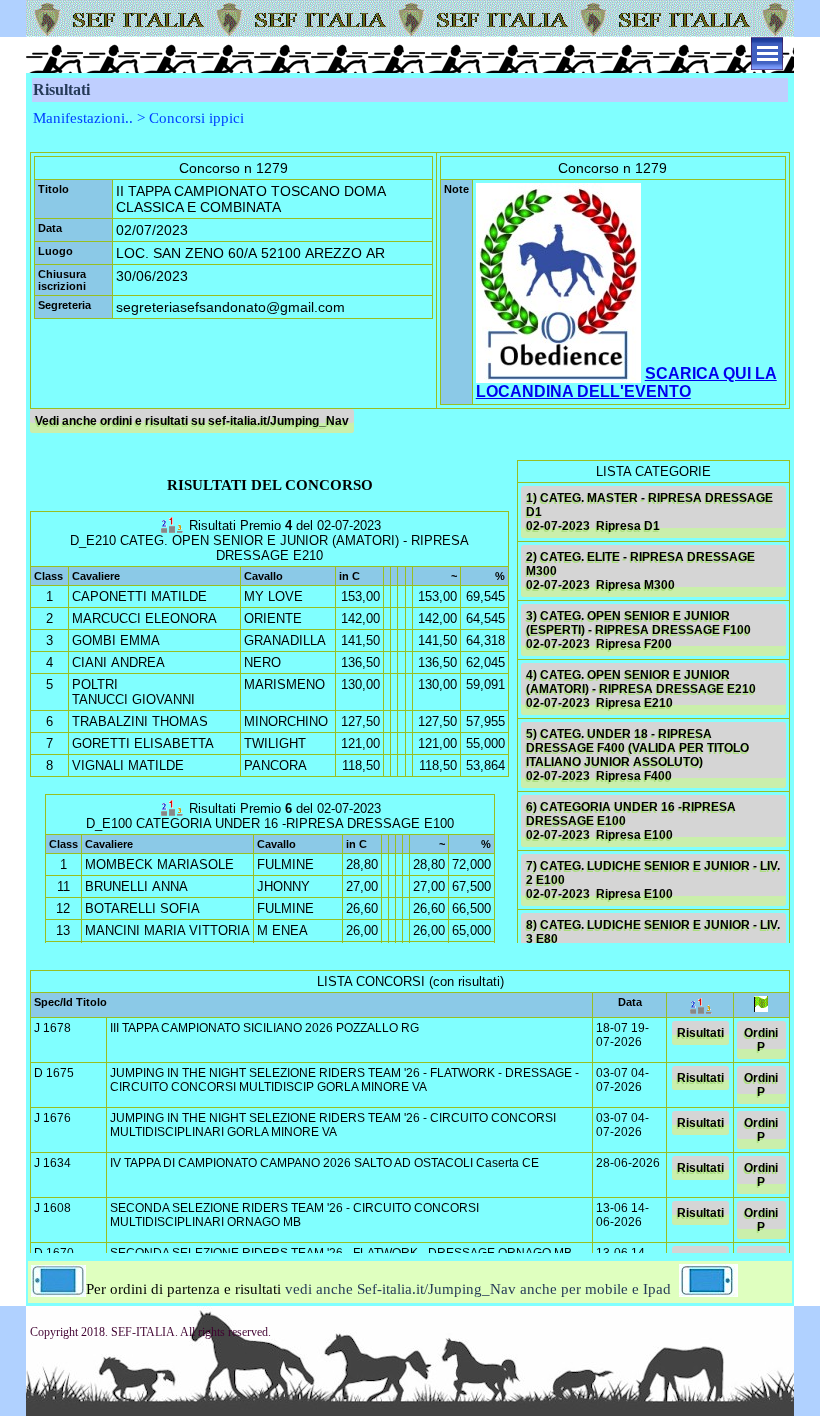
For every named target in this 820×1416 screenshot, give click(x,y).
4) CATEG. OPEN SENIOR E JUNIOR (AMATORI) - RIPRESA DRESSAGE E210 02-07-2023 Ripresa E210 (641, 689)
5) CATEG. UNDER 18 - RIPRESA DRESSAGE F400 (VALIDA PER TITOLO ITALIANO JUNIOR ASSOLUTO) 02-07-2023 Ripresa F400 (637, 755)
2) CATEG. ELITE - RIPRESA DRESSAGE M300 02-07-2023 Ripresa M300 (640, 571)
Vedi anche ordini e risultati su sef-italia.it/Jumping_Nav (192, 421)
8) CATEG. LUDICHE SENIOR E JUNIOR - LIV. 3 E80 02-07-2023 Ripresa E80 (653, 939)
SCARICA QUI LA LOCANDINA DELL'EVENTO (626, 382)
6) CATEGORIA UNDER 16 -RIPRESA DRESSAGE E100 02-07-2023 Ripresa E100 (631, 821)
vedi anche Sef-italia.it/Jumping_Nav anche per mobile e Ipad (478, 1289)
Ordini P (761, 1040)
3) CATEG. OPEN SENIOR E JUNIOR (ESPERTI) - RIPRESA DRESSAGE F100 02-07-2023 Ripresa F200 (638, 630)
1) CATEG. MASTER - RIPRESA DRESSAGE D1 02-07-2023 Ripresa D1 (649, 512)
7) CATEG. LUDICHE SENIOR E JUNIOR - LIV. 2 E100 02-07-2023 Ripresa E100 (653, 880)
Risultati (700, 1033)
